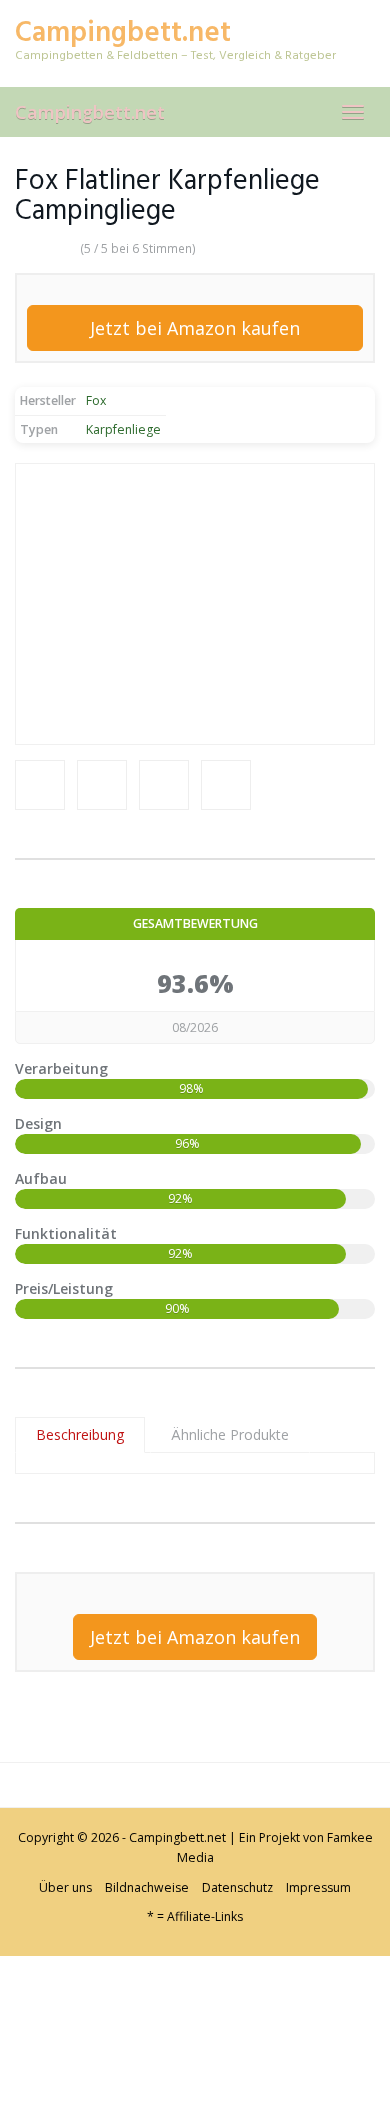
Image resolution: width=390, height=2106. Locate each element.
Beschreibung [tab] (80, 1434)
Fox (96, 400)
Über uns (65, 1887)
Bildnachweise (147, 1887)
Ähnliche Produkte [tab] (230, 1434)
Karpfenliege (123, 429)
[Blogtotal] (150, 2028)
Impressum (318, 1887)
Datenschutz (237, 1887)
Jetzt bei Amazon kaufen (195, 328)
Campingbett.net (90, 112)
